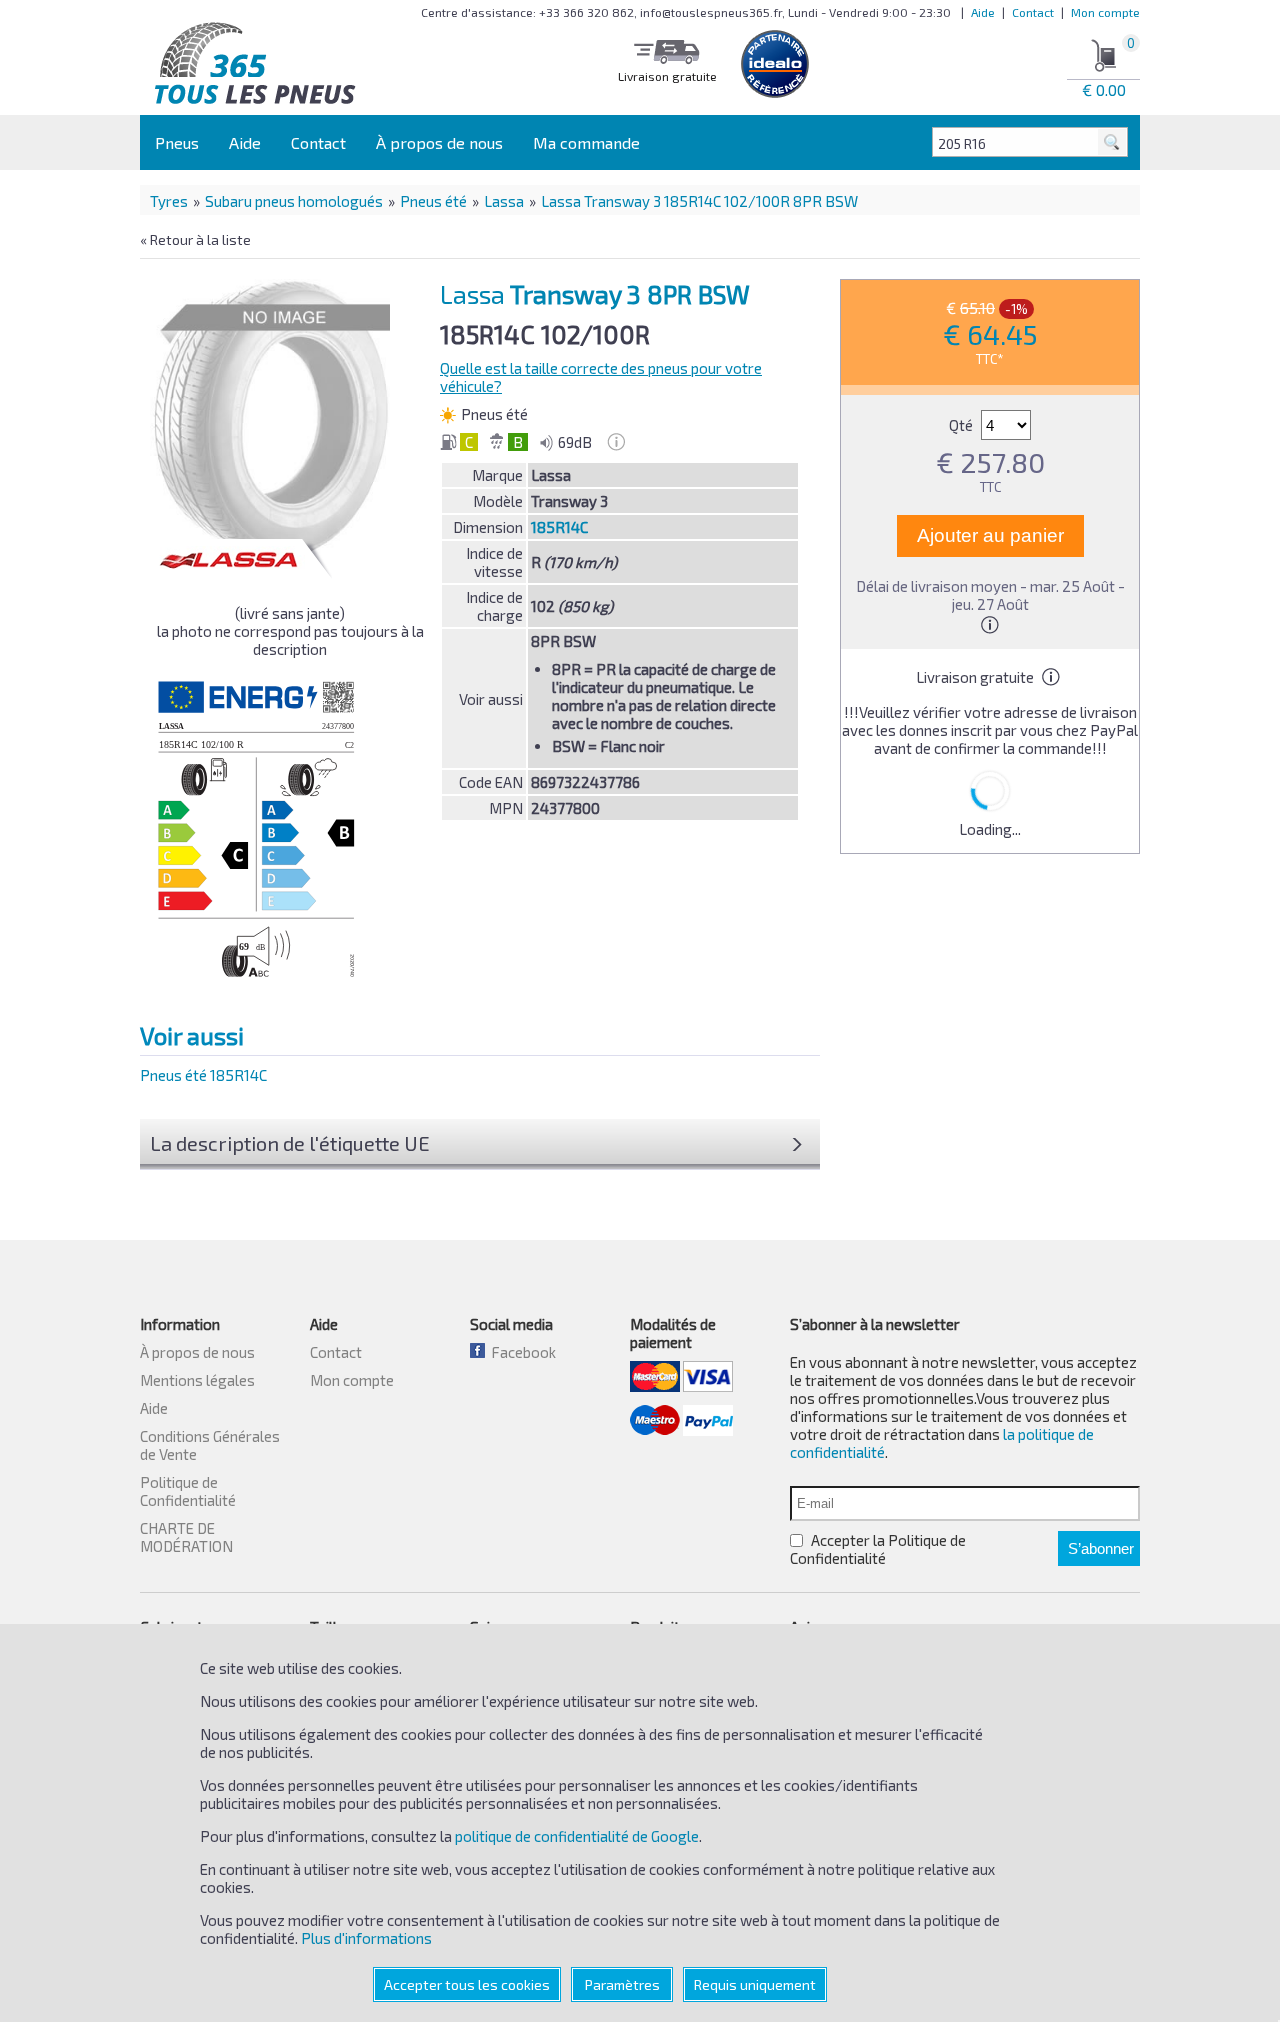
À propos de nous (439, 142)
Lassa (504, 201)
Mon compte (1105, 12)
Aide (983, 12)
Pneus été (433, 201)
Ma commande (586, 142)
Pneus (177, 142)
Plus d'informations (366, 1938)
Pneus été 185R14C (203, 1075)
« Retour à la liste (195, 239)
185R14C (559, 527)
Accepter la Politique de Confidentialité (878, 1549)
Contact (1033, 12)
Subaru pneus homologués (294, 201)
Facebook (520, 1352)
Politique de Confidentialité (188, 1491)
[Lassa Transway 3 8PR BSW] (276, 419)
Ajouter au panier (990, 535)
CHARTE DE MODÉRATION (186, 1537)
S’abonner (1101, 1548)
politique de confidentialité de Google (577, 1836)
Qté (962, 425)
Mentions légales (197, 1380)
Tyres (169, 201)
